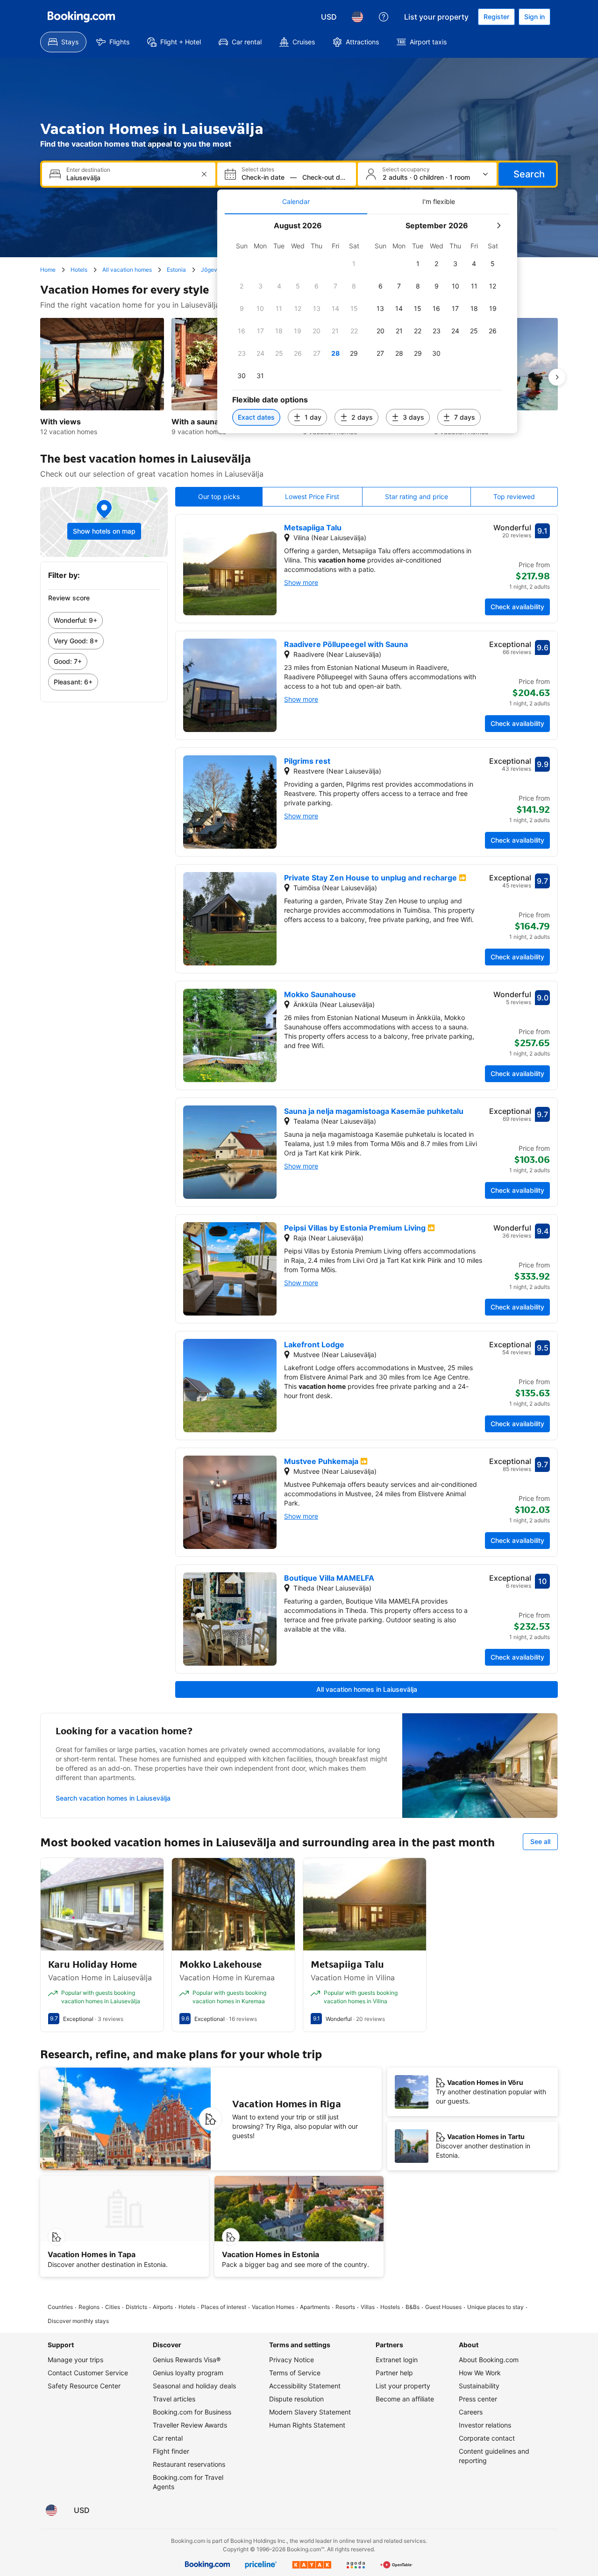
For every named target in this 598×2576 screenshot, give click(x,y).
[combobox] (130, 178)
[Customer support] (384, 17)
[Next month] (498, 225)
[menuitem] (63, 42)
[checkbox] (354, 264)
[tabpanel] (367, 324)
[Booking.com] (81, 17)
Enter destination (88, 170)
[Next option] (557, 377)
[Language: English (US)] (357, 17)
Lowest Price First (312, 496)
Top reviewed (514, 496)
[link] (104, 620)
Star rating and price (416, 496)
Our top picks (219, 496)
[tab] (296, 202)
